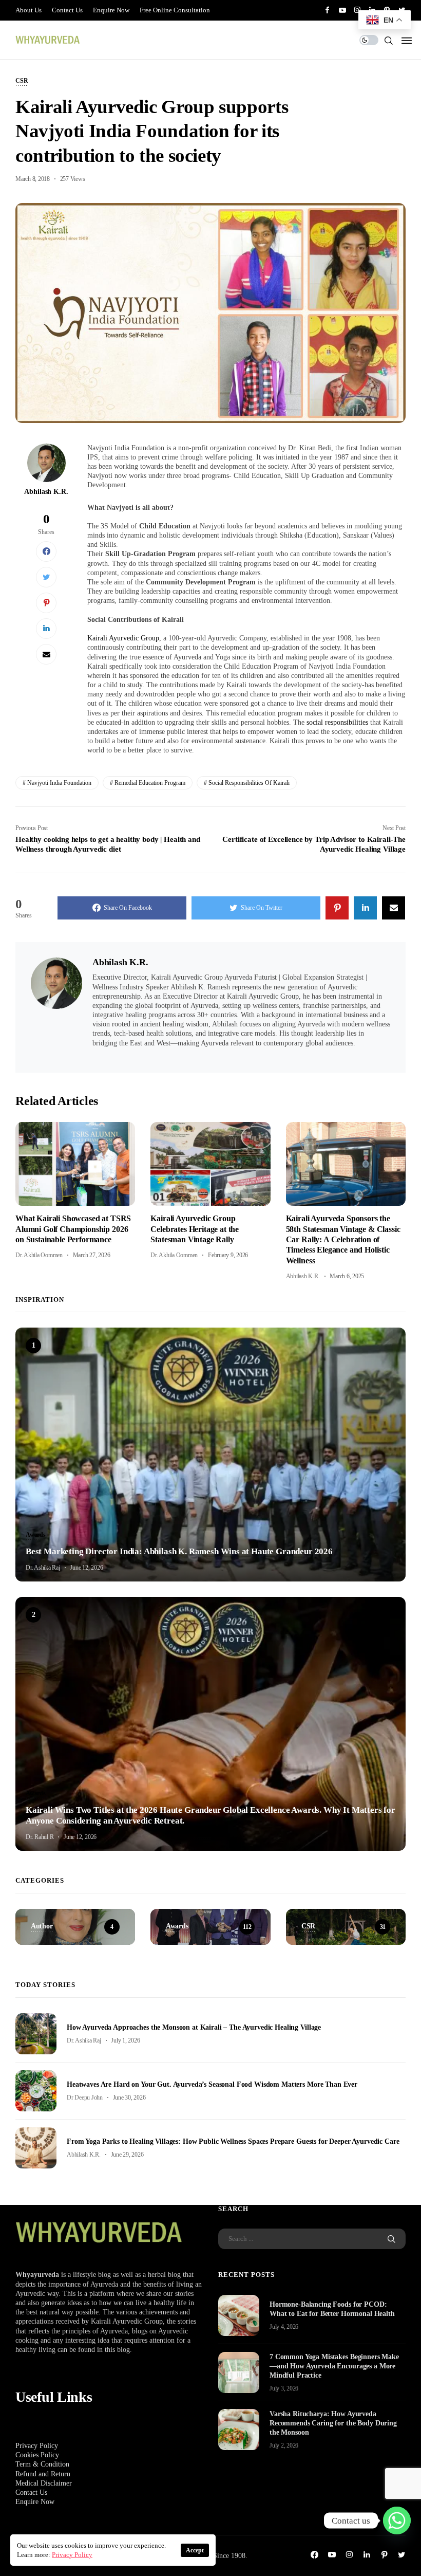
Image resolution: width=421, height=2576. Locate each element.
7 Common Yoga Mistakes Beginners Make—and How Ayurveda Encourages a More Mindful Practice (334, 2366)
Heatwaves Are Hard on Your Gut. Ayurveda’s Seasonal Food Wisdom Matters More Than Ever (212, 2084)
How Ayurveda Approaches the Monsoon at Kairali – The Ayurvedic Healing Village (194, 2027)
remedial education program (150, 783)
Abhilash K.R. (46, 492)
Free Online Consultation (175, 10)
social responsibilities (337, 722)
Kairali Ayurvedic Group (123, 638)
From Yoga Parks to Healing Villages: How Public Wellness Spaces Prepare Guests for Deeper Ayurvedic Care (233, 2141)
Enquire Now (111, 10)
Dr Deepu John (85, 2097)
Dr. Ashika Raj (43, 1568)
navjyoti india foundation (59, 783)
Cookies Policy (37, 2455)
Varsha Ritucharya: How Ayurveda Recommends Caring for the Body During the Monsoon (333, 2423)
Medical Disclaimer (44, 2483)
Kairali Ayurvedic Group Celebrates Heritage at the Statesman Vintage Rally (195, 1229)
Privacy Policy (37, 2446)
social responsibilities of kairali (249, 783)
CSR (22, 81)
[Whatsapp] (397, 2520)
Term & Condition (42, 2464)
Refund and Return (43, 2474)
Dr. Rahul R (40, 1837)
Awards (36, 1535)
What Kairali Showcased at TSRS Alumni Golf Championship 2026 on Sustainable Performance (73, 1229)
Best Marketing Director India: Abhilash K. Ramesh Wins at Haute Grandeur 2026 (179, 1551)
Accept (195, 2550)
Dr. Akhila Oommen (39, 1255)
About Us (28, 10)
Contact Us (67, 10)
